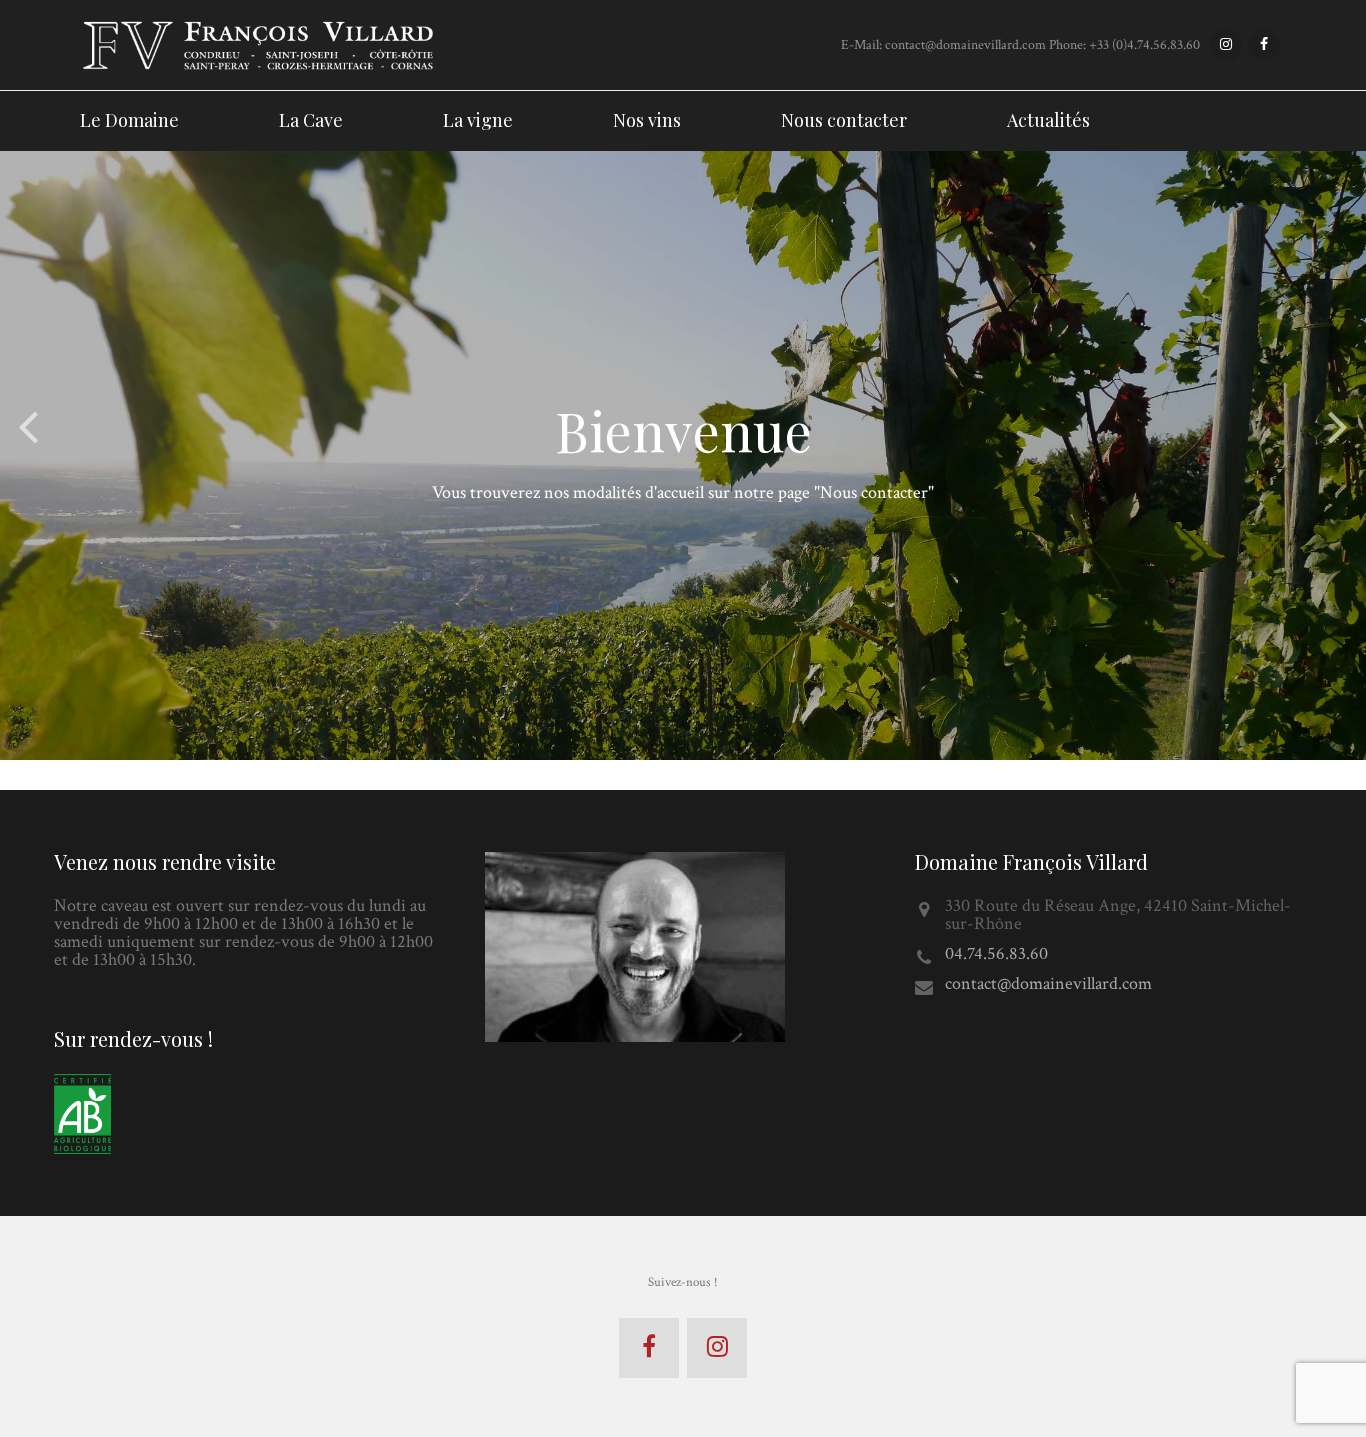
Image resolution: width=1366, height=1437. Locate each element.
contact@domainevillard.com (1048, 983)
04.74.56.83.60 (996, 953)
